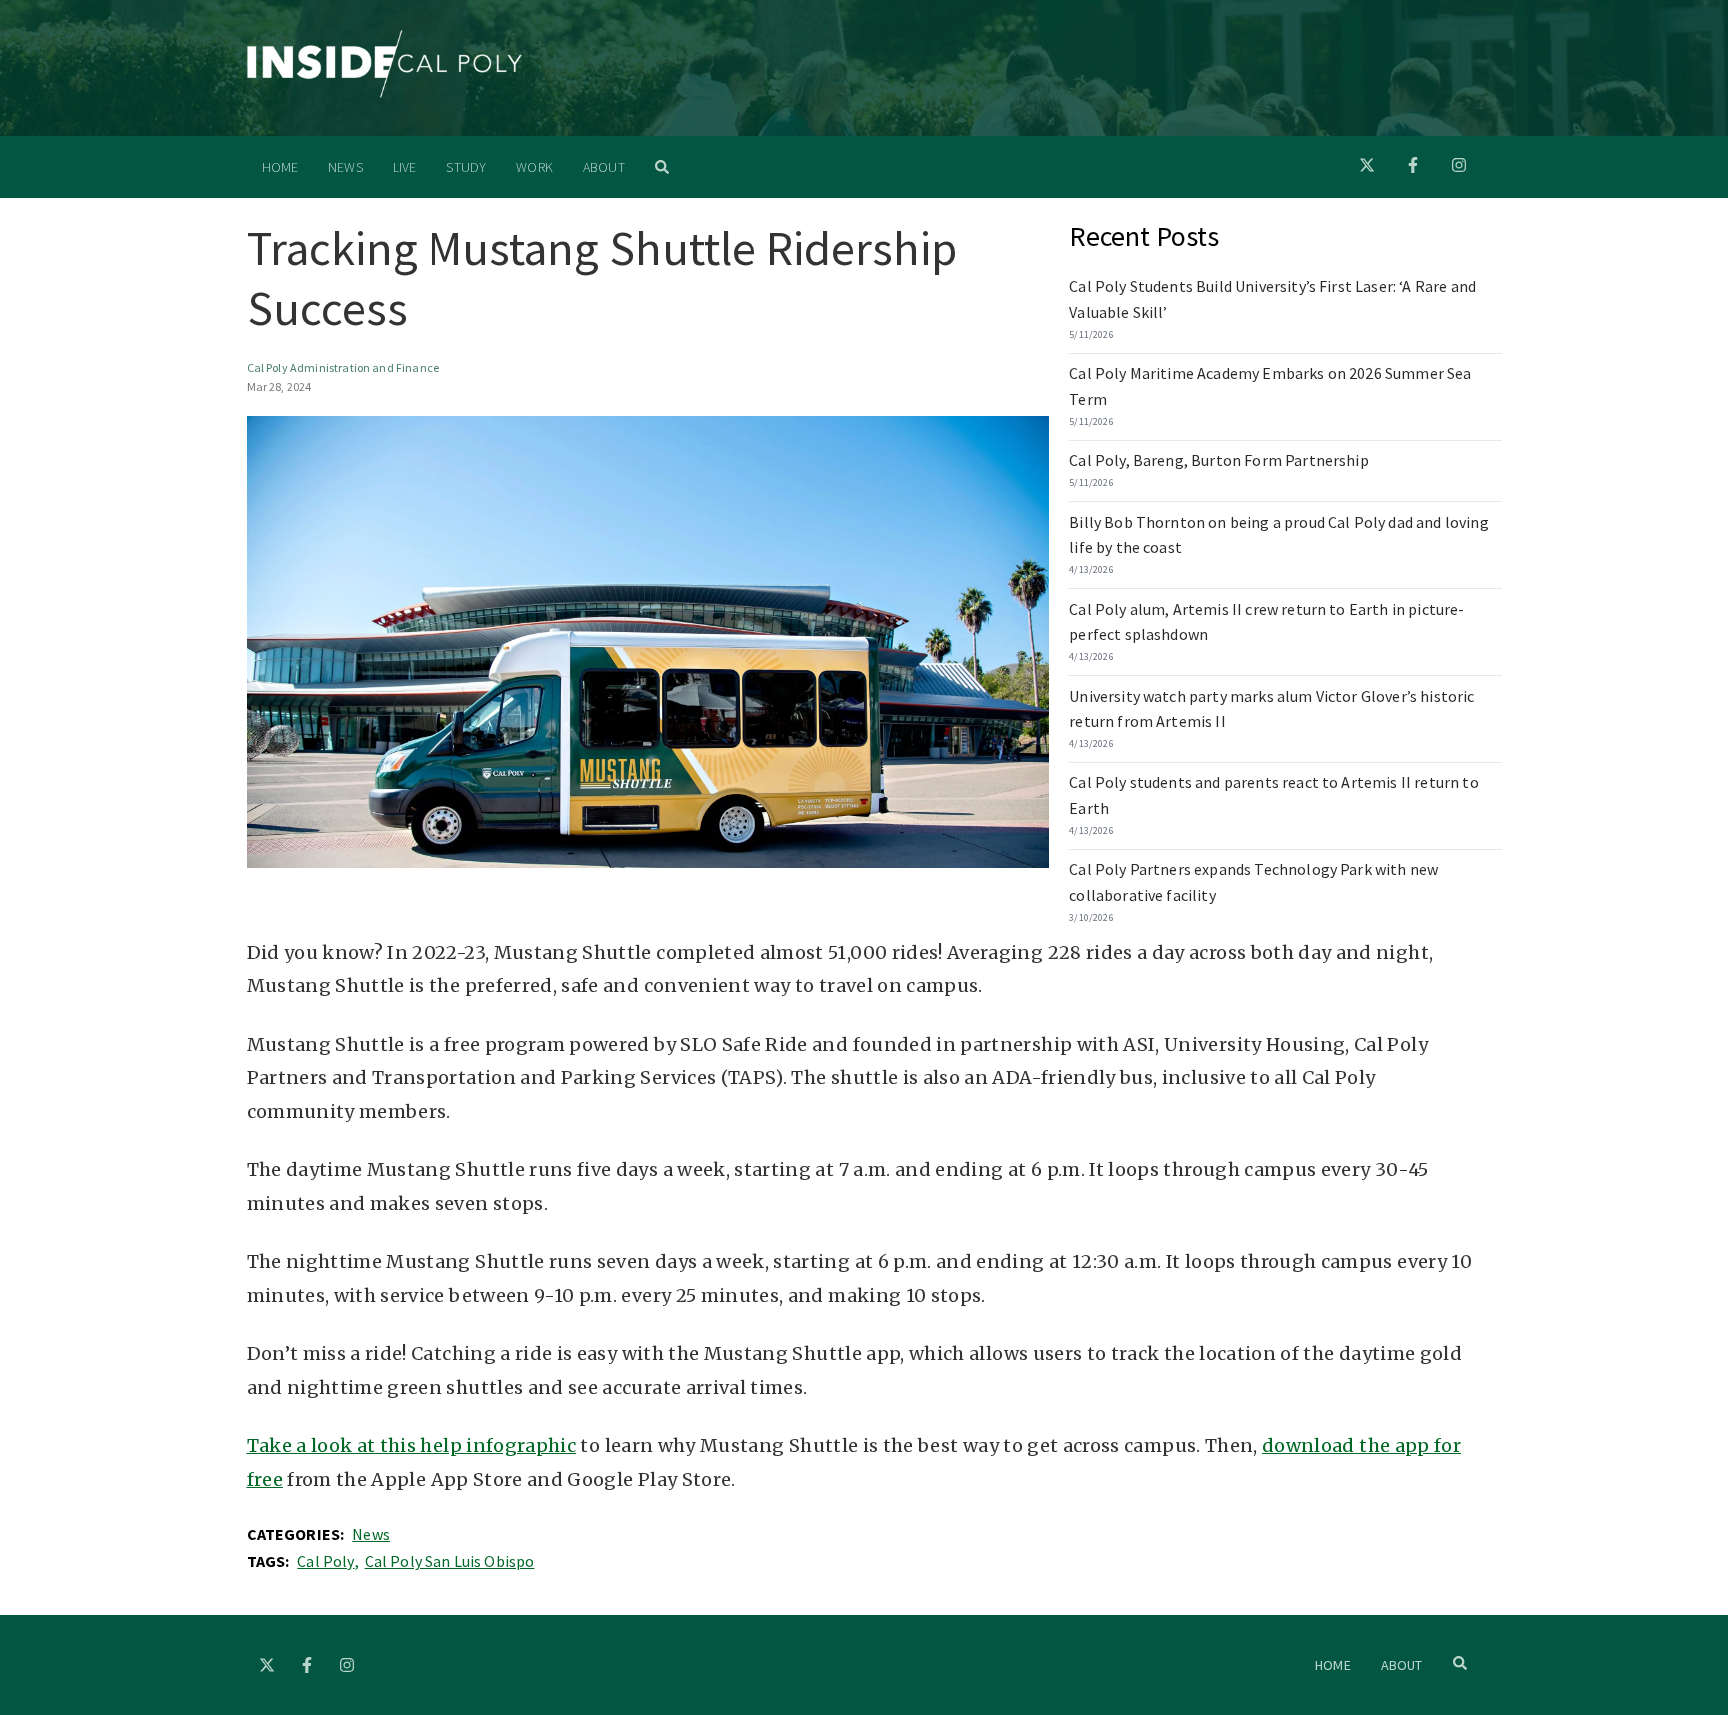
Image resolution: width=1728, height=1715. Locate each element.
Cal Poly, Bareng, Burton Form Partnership (1219, 460)
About (604, 167)
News (345, 167)
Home (280, 167)
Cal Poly (325, 1561)
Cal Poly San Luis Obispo (450, 1561)
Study (466, 167)
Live (405, 167)
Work (534, 167)
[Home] (384, 92)
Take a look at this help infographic (412, 1445)
